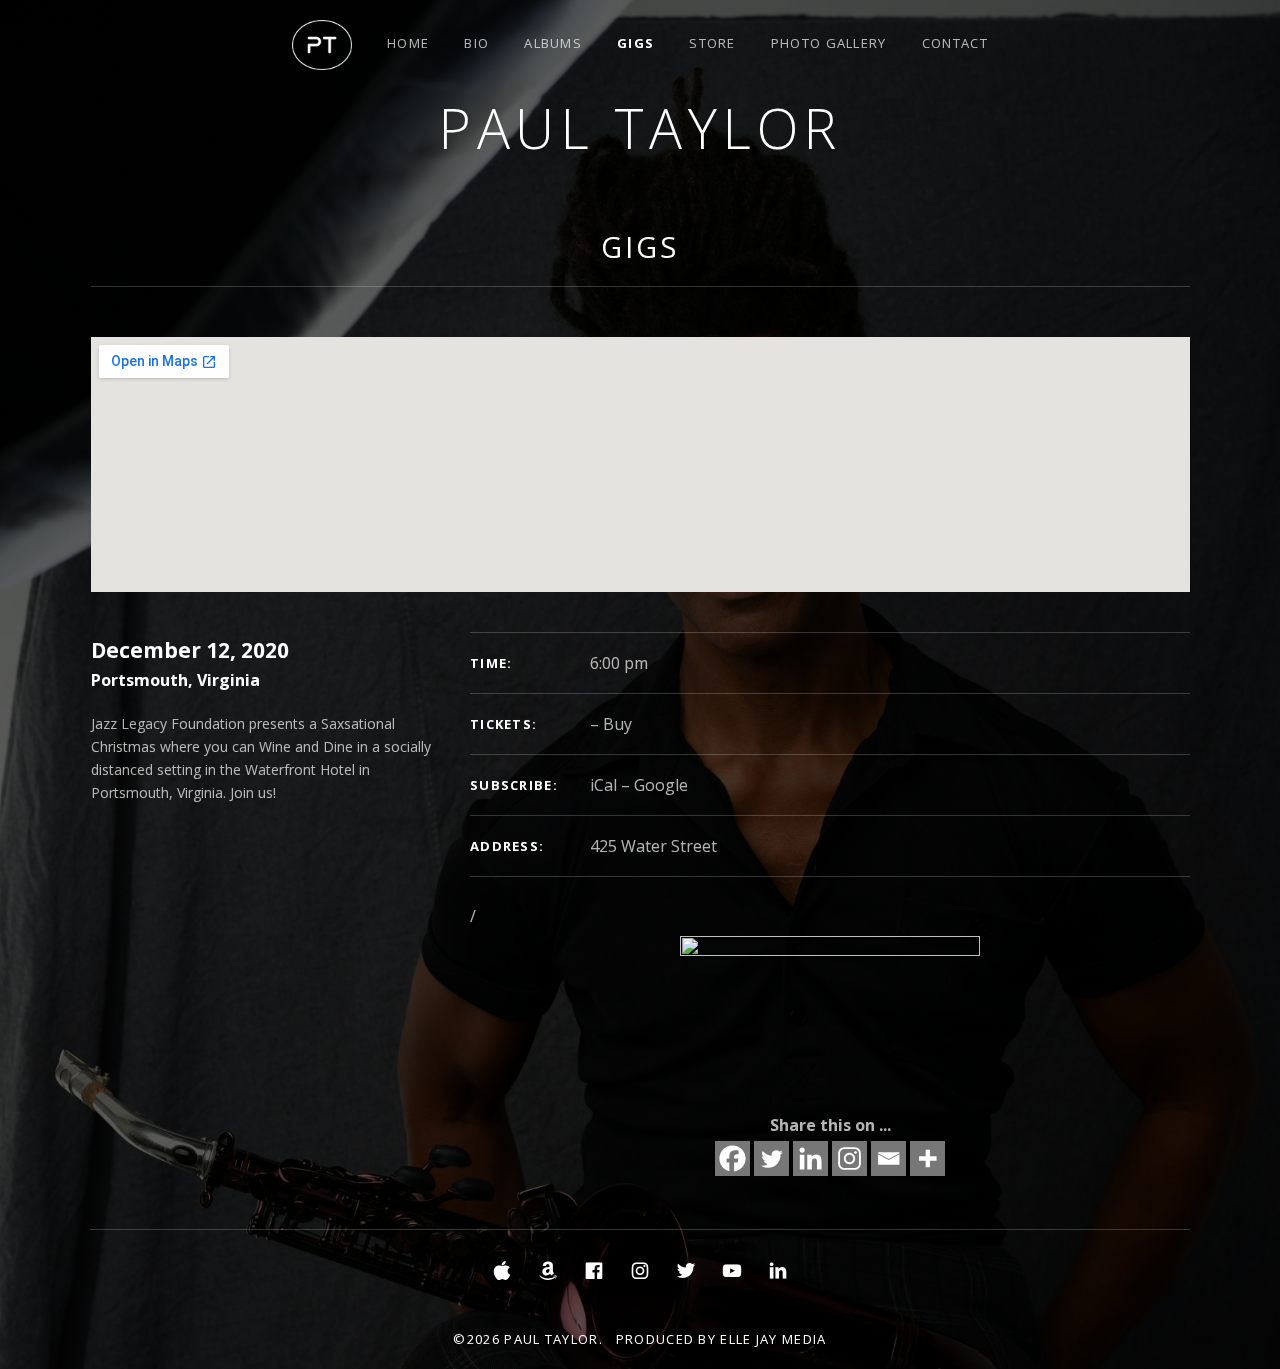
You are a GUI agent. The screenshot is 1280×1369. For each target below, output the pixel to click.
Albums (553, 43)
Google (661, 785)
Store (712, 43)
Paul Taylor (640, 127)
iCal (603, 785)
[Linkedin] (810, 1158)
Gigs (635, 43)
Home (408, 43)
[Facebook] (732, 1158)
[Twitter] (771, 1158)
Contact (955, 43)
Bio (476, 43)
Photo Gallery (829, 43)
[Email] (888, 1158)
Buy (617, 724)
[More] (927, 1158)
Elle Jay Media (773, 1339)
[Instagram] (849, 1158)
